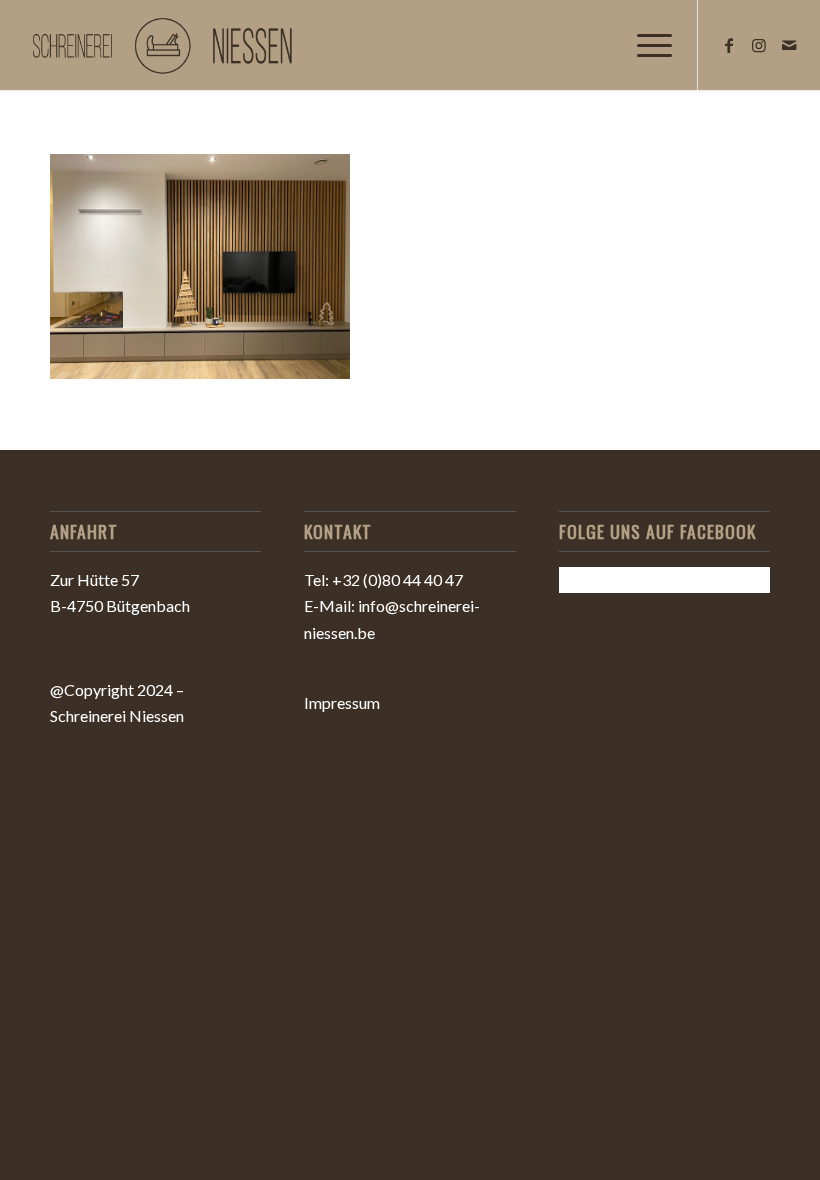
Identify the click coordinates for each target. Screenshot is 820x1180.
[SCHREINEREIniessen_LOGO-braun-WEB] (166, 45)
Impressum (342, 702)
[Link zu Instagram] (759, 45)
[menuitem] (644, 45)
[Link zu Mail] (789, 45)
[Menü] (644, 45)
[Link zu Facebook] (729, 45)
